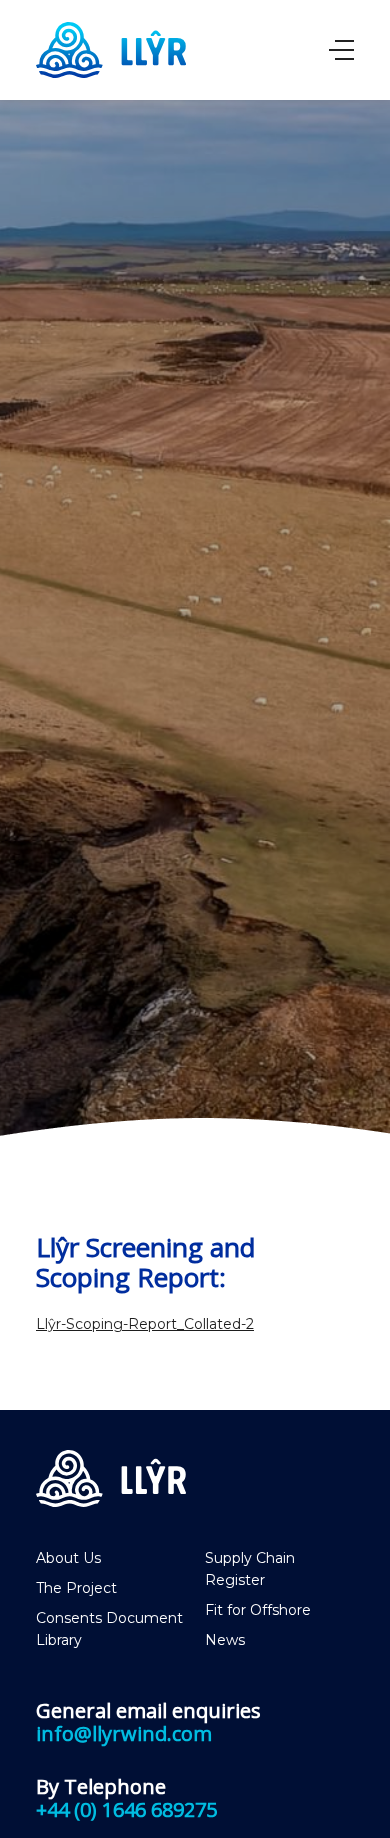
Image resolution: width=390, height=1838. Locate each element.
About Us (68, 1558)
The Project (76, 1588)
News (225, 1640)
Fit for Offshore (258, 1610)
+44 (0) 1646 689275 (126, 1809)
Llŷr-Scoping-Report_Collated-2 (145, 1324)
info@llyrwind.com (124, 1733)
